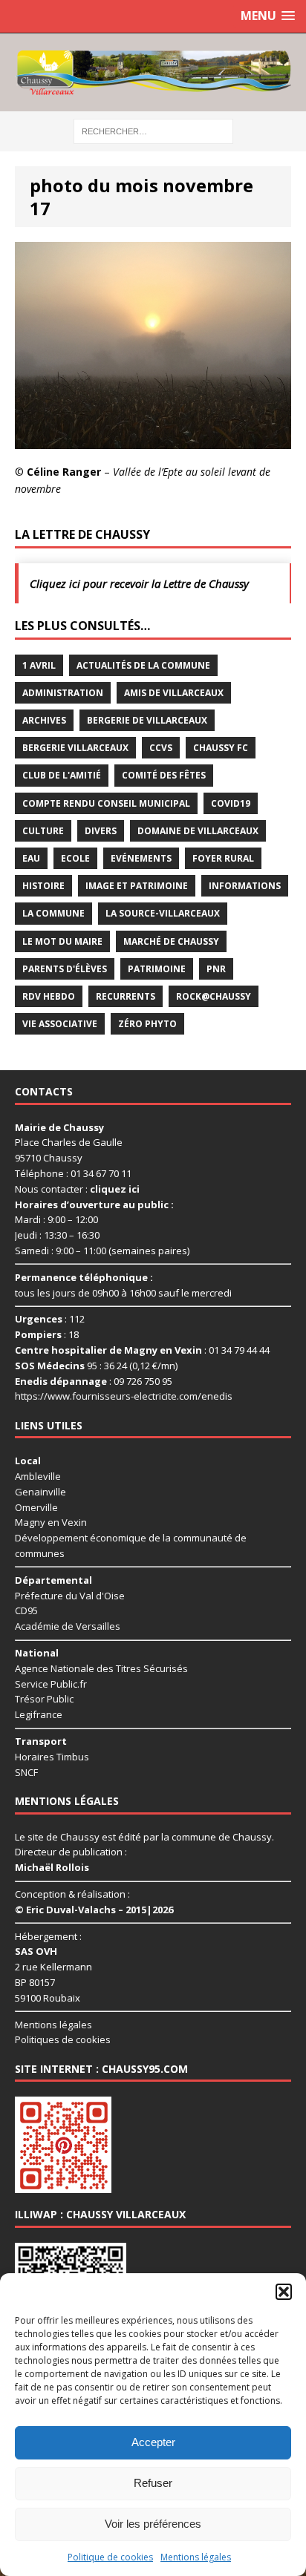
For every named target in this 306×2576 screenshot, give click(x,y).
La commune (53, 913)
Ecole (75, 858)
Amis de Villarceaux (174, 693)
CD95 (26, 1610)
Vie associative (60, 1024)
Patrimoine (157, 969)
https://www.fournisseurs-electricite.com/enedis (124, 1396)
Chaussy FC (221, 748)
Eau (31, 858)
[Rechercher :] (153, 130)
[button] (284, 2292)
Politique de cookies (110, 2557)
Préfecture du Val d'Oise (70, 1596)
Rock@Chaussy (214, 996)
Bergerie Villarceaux (75, 748)
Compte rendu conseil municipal (106, 803)
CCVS (161, 748)
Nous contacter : (77, 1189)
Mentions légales (196, 2557)
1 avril (39, 665)
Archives (44, 720)
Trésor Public (44, 1699)
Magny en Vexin (51, 1522)
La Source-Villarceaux (163, 913)
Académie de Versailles (68, 1626)
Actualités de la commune (143, 665)
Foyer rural (223, 858)
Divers (101, 831)
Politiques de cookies (63, 2039)
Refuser (153, 2483)
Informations (245, 886)
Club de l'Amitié (62, 775)
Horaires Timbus (52, 1757)
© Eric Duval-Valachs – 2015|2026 (94, 1910)
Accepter (153, 2442)
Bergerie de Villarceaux (147, 720)
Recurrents (126, 996)
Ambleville (38, 1476)
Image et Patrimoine (137, 886)
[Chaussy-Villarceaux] (153, 72)
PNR (216, 969)
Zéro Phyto (147, 1024)
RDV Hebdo (49, 996)
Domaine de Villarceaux (198, 831)
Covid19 (231, 803)
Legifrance (39, 1714)
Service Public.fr (51, 1684)
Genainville (40, 1492)
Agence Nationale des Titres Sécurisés (101, 1668)
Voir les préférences (153, 2524)
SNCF (26, 1772)
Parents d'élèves (65, 969)
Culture (43, 831)
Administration (63, 693)
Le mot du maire (62, 941)
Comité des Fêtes (164, 775)
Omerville (36, 1507)
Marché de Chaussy (171, 941)
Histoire (43, 886)
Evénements (141, 858)
